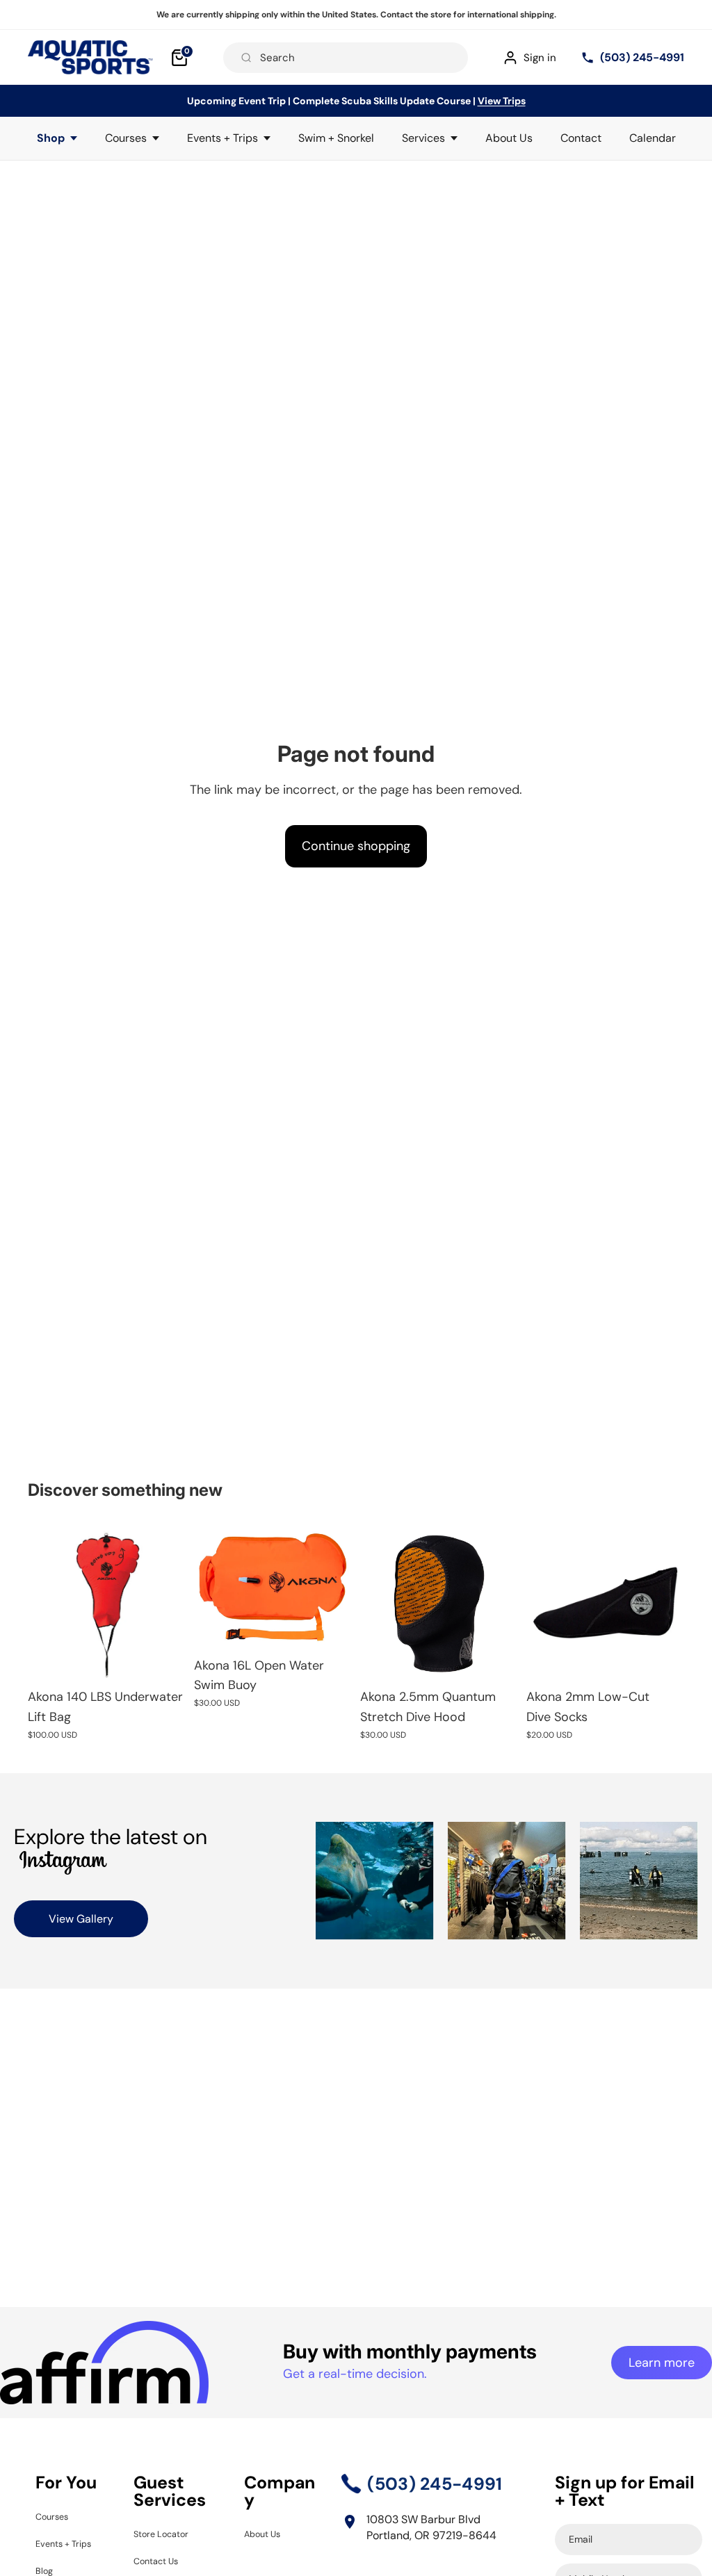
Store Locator (168, 2533)
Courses (126, 138)
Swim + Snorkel (336, 138)
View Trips (502, 101)
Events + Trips (222, 138)
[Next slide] (337, 1587)
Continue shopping (356, 846)
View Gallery (81, 1919)
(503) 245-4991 (642, 57)
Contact (581, 138)
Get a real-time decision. (355, 2374)
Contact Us (162, 2560)
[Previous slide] (209, 1587)
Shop (51, 138)
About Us (509, 138)
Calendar (653, 138)
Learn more (662, 2363)
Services (423, 138)
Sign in (540, 58)
